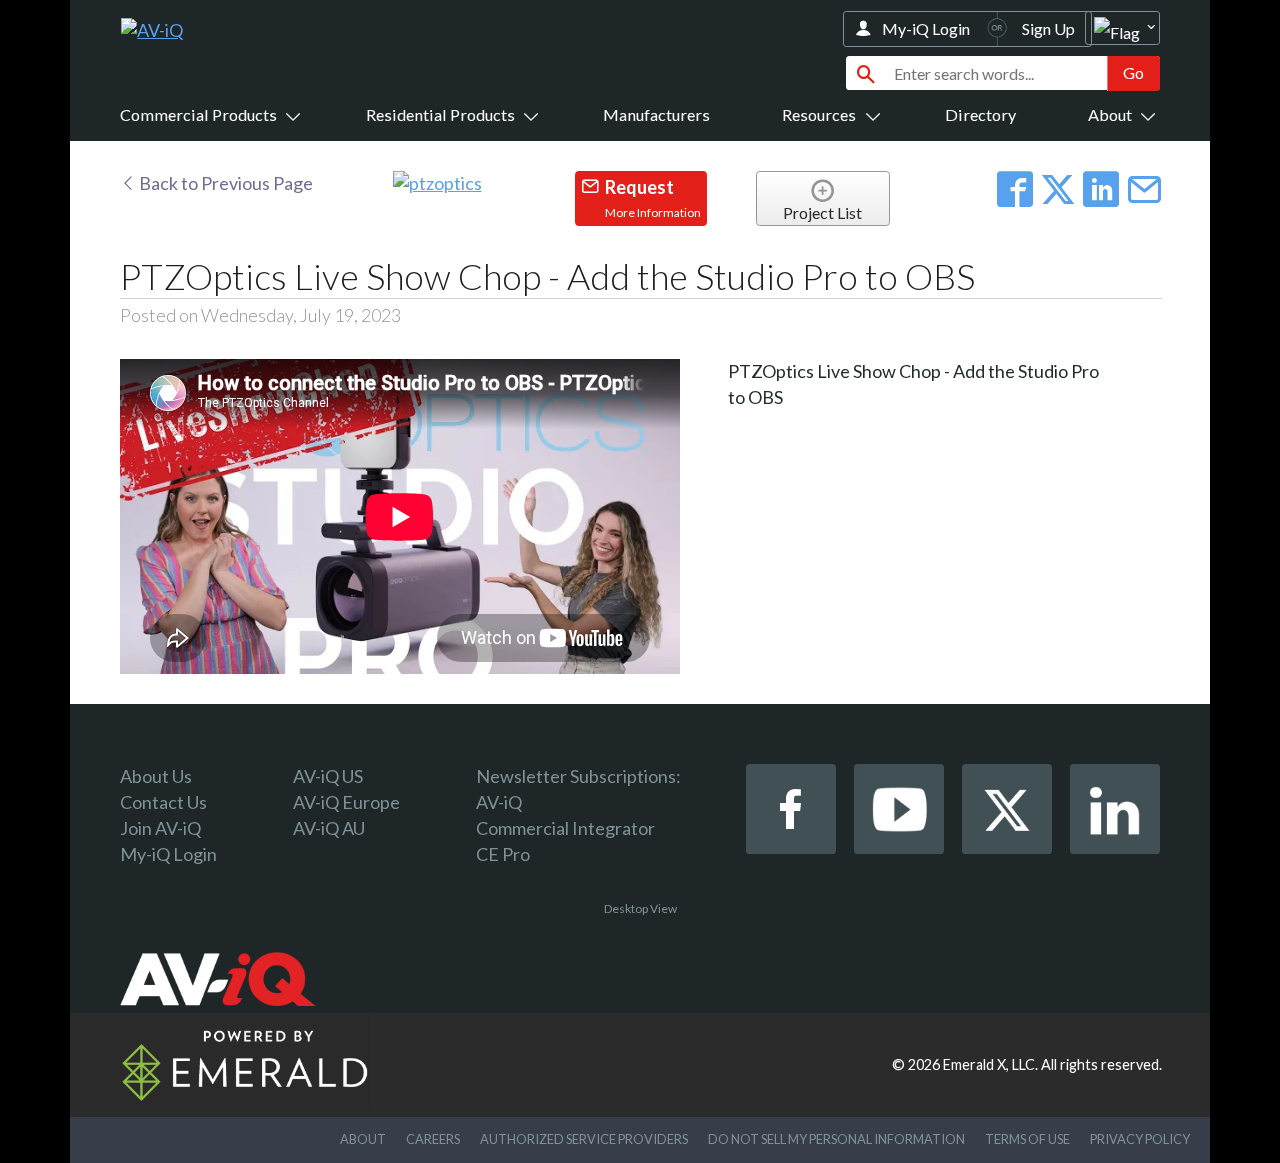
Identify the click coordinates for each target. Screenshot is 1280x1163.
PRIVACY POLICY (1140, 1139)
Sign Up (1048, 28)
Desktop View (640, 908)
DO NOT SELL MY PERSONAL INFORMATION (836, 1139)
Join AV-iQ (160, 828)
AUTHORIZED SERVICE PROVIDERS (584, 1139)
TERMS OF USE (1027, 1139)
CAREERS (433, 1139)
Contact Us (163, 802)
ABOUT (363, 1139)
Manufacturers (656, 114)
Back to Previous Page (224, 183)
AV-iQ (499, 802)
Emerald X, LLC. (990, 1064)
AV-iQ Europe (346, 802)
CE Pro (503, 854)
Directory (980, 114)
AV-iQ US (328, 776)
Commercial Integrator (565, 828)
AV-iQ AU (329, 828)
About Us (156, 776)
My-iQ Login (926, 28)
